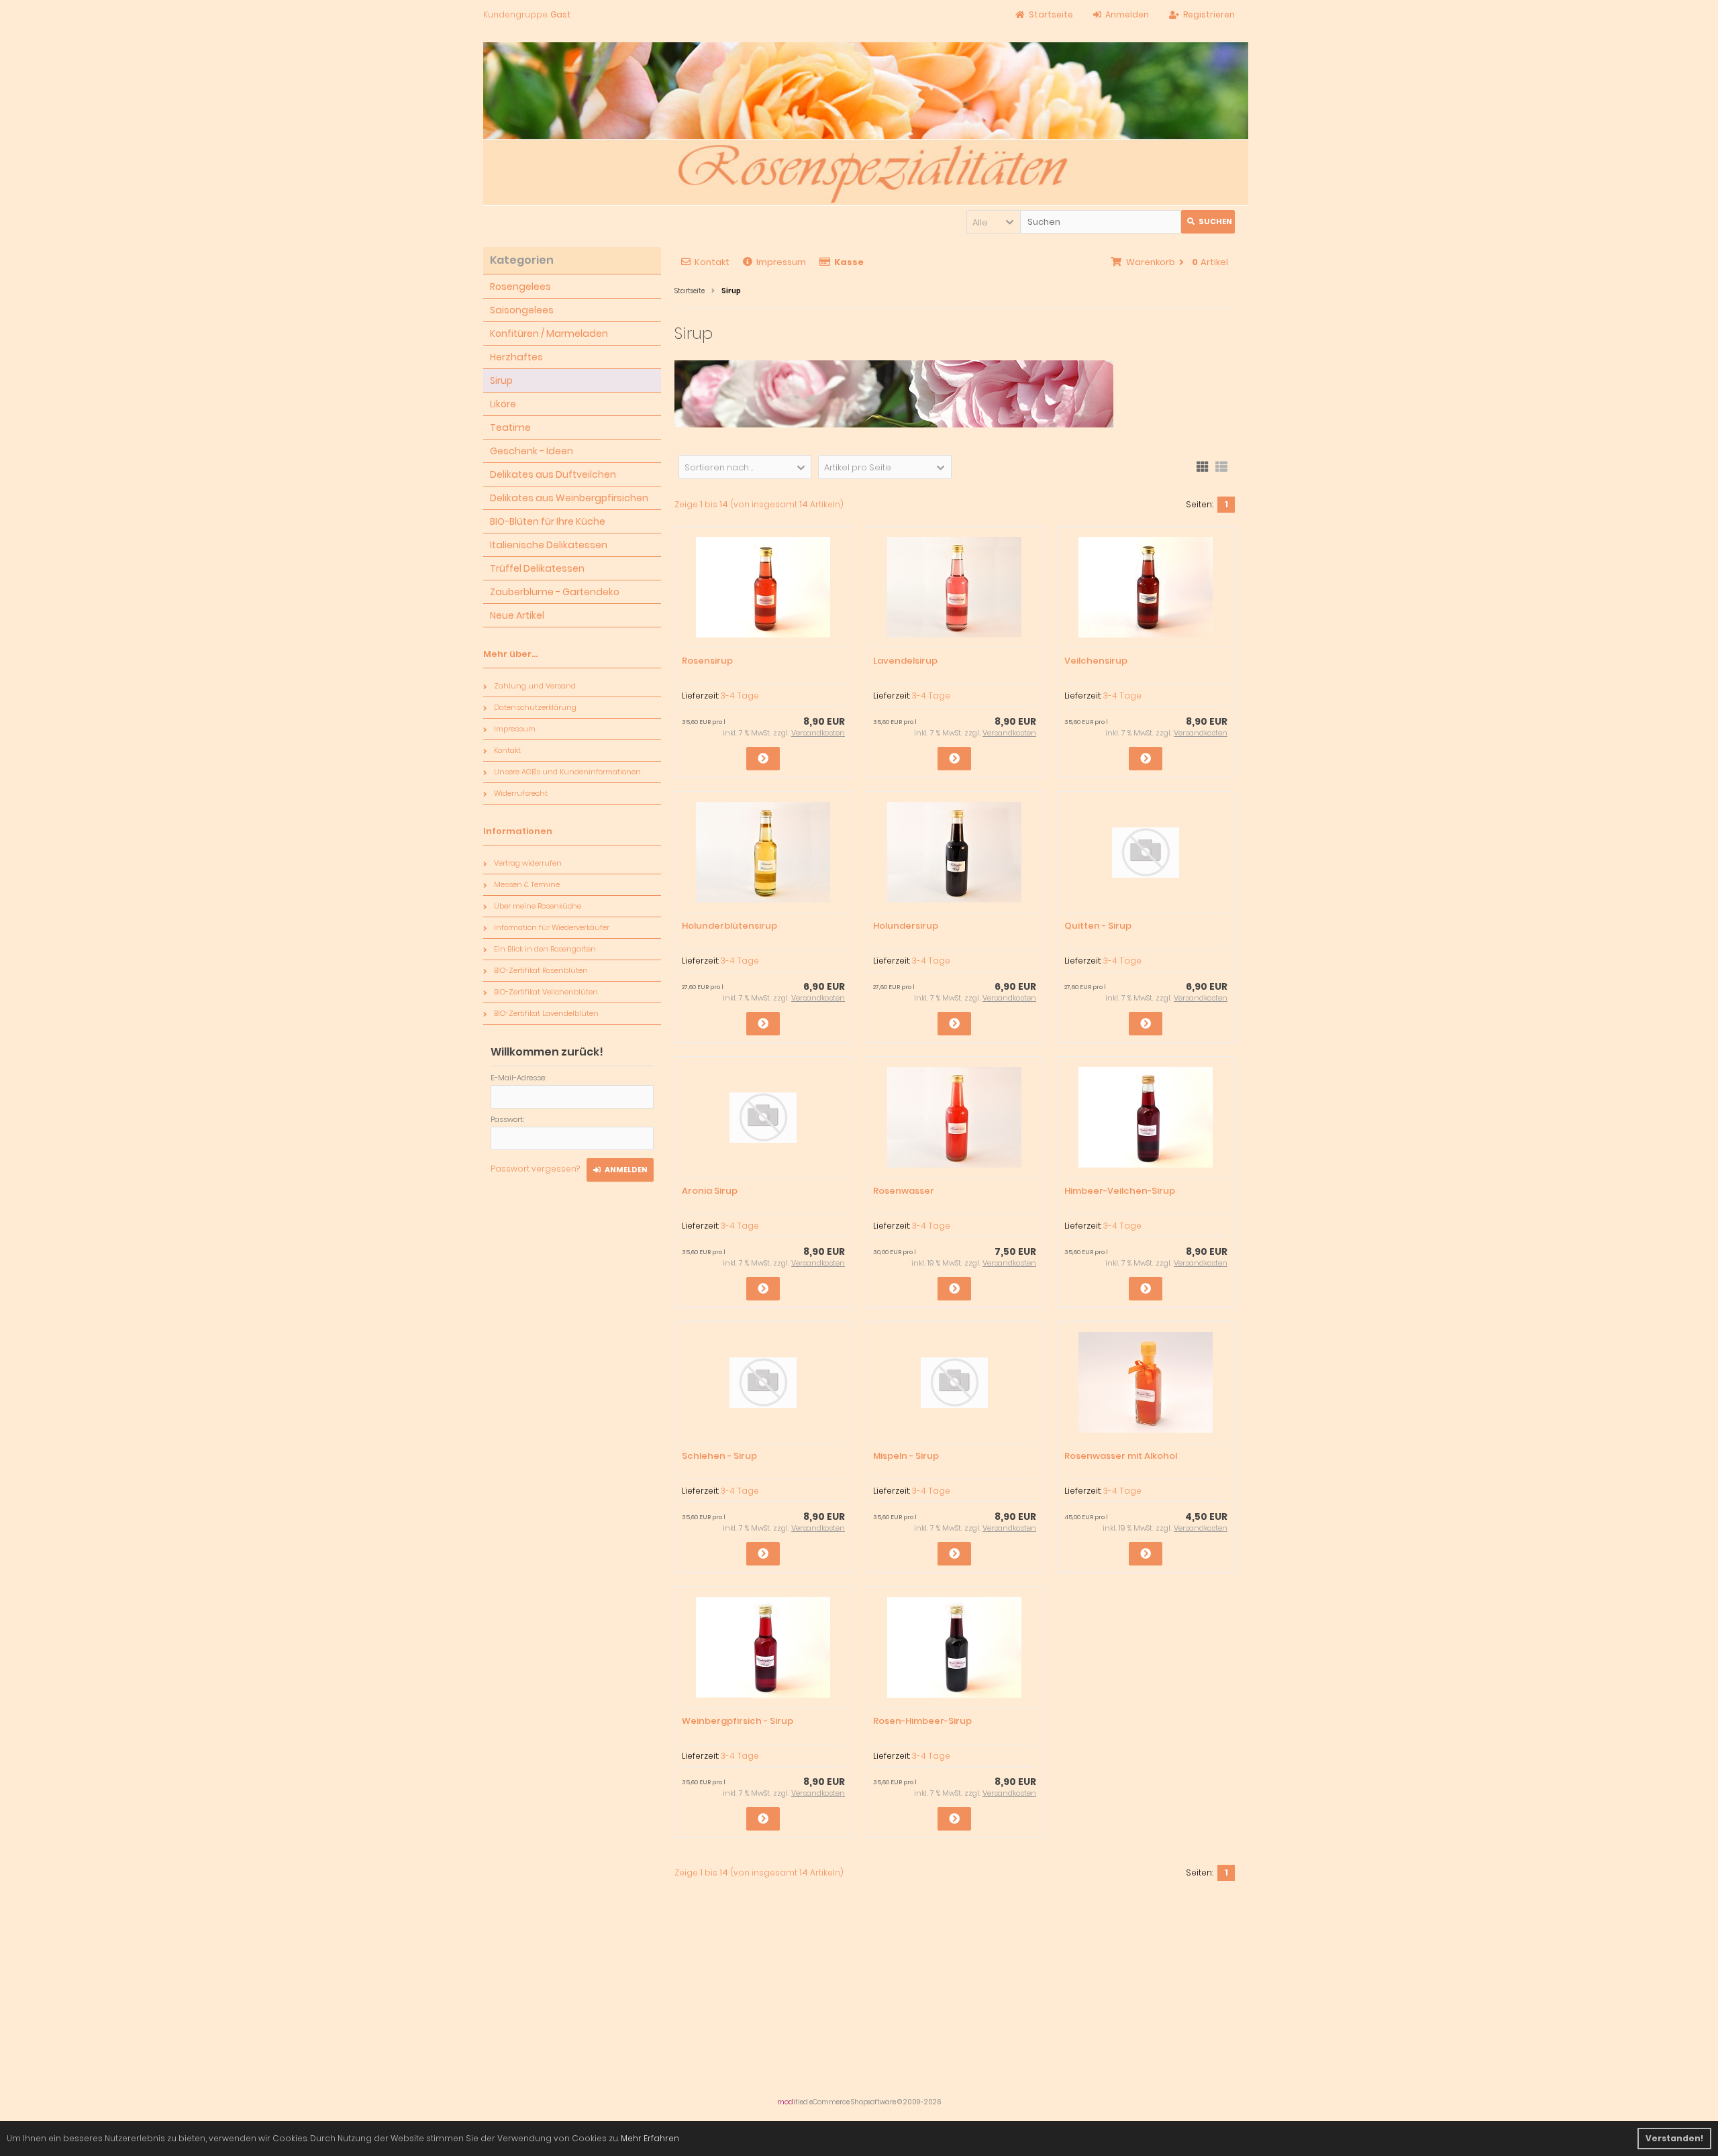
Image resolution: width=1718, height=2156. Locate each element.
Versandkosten (818, 733)
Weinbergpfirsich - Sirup (738, 1721)
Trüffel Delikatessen (537, 568)
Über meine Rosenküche (538, 906)
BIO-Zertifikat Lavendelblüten (546, 1013)
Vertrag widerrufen (528, 863)
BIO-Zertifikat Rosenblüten (541, 970)
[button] (993, 222)
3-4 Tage (740, 696)
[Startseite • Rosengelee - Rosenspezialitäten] (866, 124)
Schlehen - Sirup (719, 1456)
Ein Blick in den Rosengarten (545, 949)
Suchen (1208, 222)
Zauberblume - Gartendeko (555, 592)
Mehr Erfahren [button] (650, 2138)
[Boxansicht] (1203, 466)
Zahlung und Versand (535, 686)
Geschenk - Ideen (532, 451)
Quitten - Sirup (1098, 926)
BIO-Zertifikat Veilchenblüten (546, 992)
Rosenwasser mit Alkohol (1121, 1456)
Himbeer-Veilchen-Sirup (1120, 1191)
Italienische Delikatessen (549, 545)
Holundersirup (906, 926)
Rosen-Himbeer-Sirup (922, 1721)
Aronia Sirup (710, 1191)
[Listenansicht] (1221, 466)
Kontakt (712, 262)
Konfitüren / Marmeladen (549, 333)
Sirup (501, 380)
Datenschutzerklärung (535, 707)
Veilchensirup (1096, 661)
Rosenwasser (904, 1191)
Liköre (503, 404)
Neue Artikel (517, 615)
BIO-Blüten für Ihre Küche (548, 521)
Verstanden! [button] (1674, 2138)
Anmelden (620, 1170)
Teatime (510, 427)
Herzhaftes (516, 357)
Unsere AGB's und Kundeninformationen (567, 772)
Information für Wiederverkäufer (552, 927)
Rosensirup (707, 661)
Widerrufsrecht (521, 793)
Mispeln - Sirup (906, 1456)
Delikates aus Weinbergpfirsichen (569, 498)
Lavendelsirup (905, 661)
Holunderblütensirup (729, 926)
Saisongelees (522, 310)
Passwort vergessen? (535, 1169)
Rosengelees (520, 287)
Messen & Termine (527, 884)
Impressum (781, 262)
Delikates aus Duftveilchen (553, 474)
